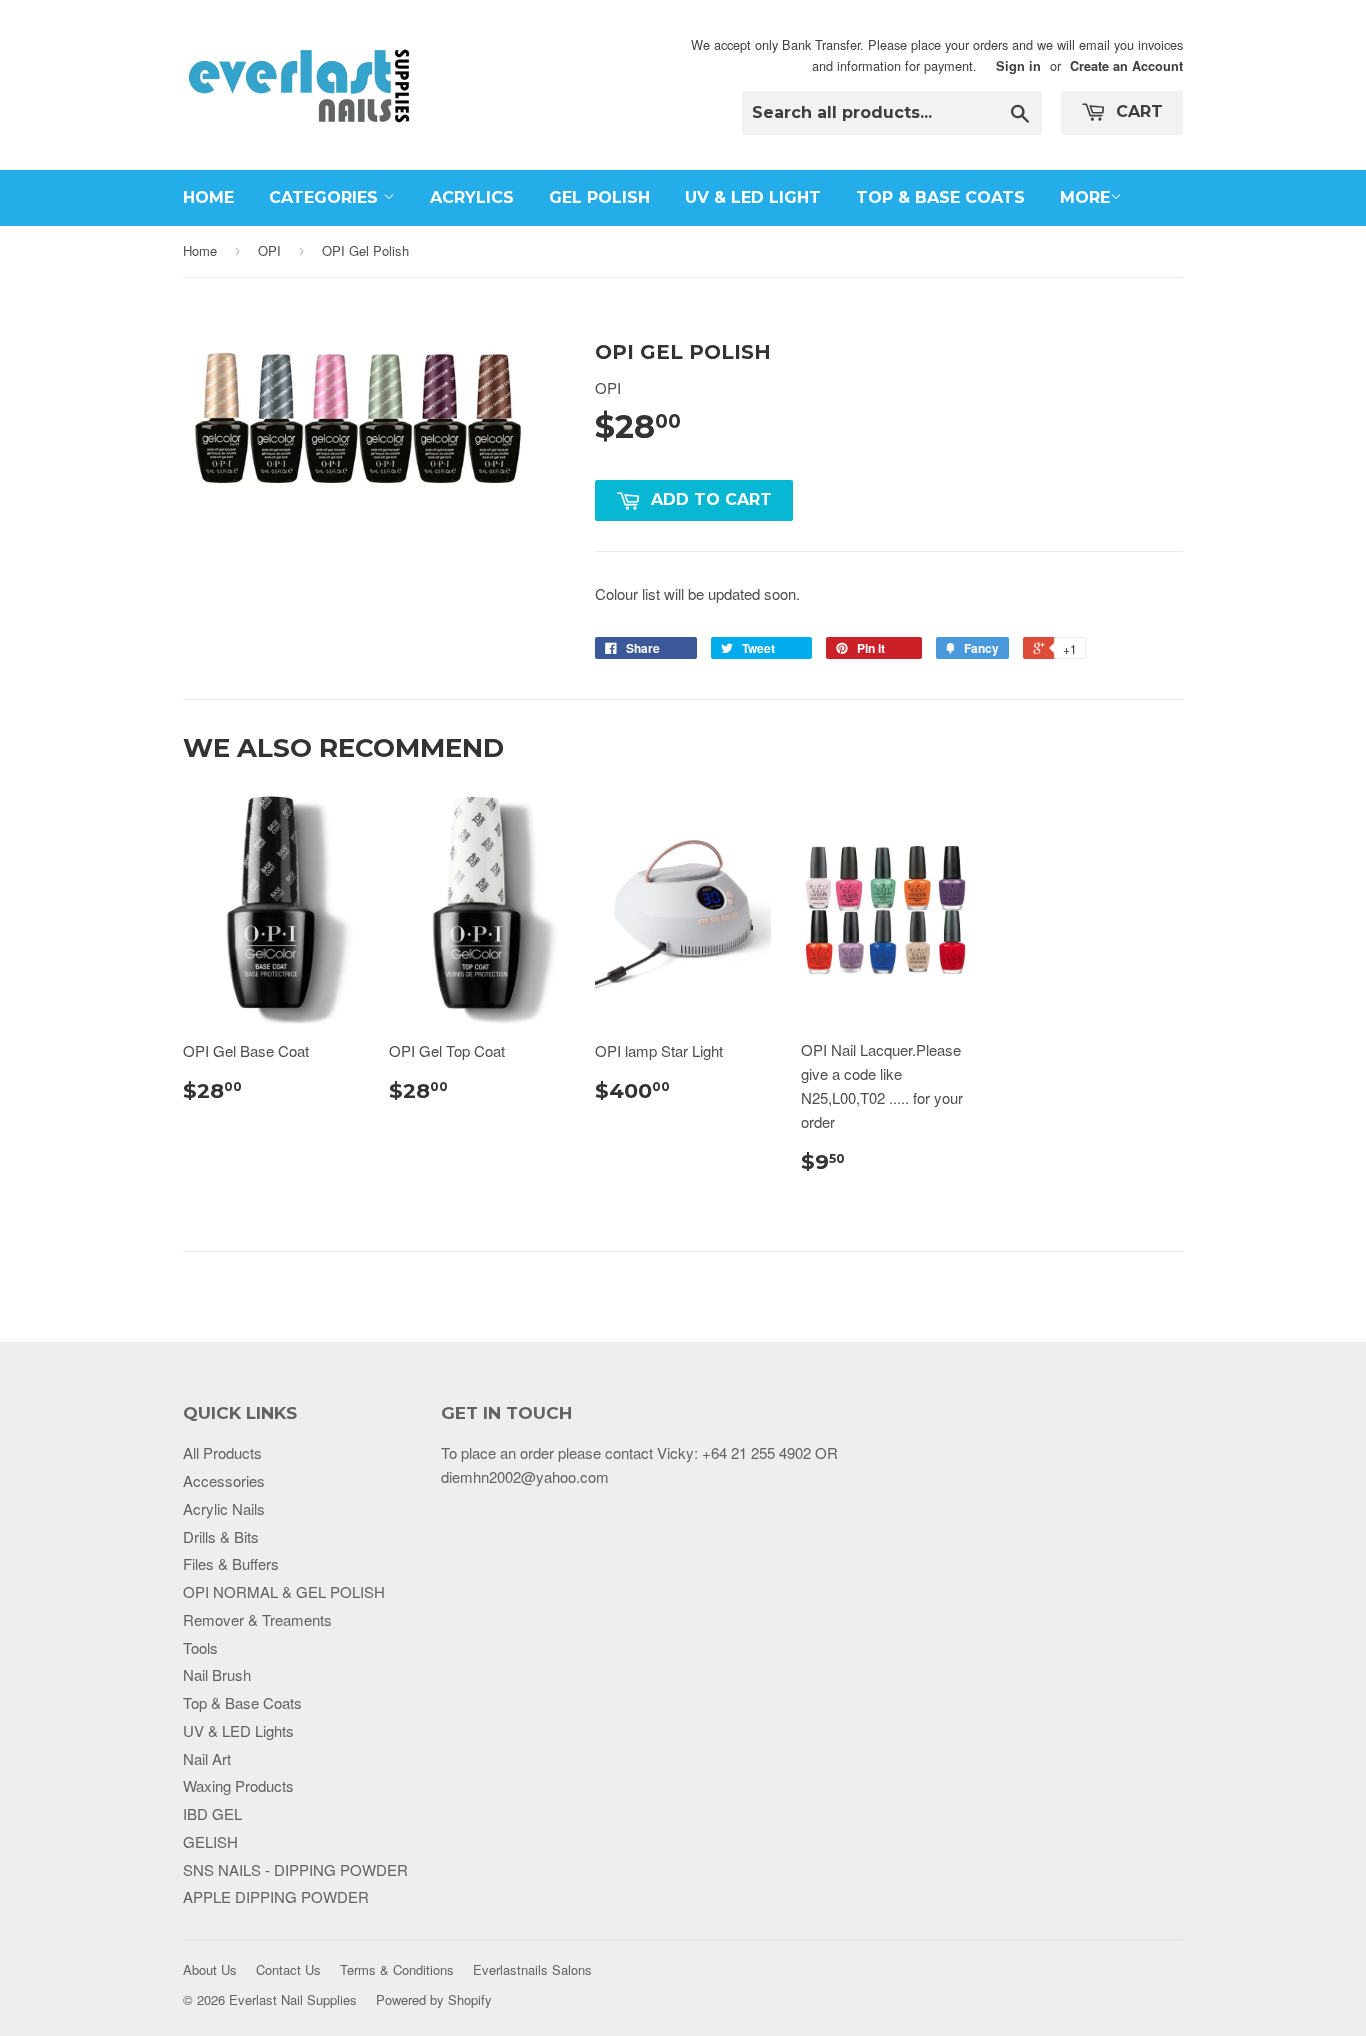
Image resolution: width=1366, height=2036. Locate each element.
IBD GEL (212, 1813)
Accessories (224, 1480)
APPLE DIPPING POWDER (276, 1896)
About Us (210, 1969)
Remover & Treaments (257, 1619)
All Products (222, 1452)
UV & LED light (753, 197)
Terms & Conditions (397, 1969)
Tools (200, 1647)
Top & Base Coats (940, 197)
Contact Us (288, 1969)
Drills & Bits (221, 1536)
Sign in (1018, 66)
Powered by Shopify (434, 1999)
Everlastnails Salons (532, 1969)
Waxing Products (238, 1785)
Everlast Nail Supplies (293, 1999)
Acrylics (472, 197)
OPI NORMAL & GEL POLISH (284, 1591)
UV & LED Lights (238, 1730)
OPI (269, 250)
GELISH (210, 1841)
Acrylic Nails (224, 1508)
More (1085, 197)
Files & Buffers (231, 1563)
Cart (1137, 111)
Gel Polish (599, 197)
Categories (326, 197)
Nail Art (207, 1758)
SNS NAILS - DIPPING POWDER (295, 1869)
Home (208, 197)
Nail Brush (217, 1674)
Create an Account (1126, 66)
